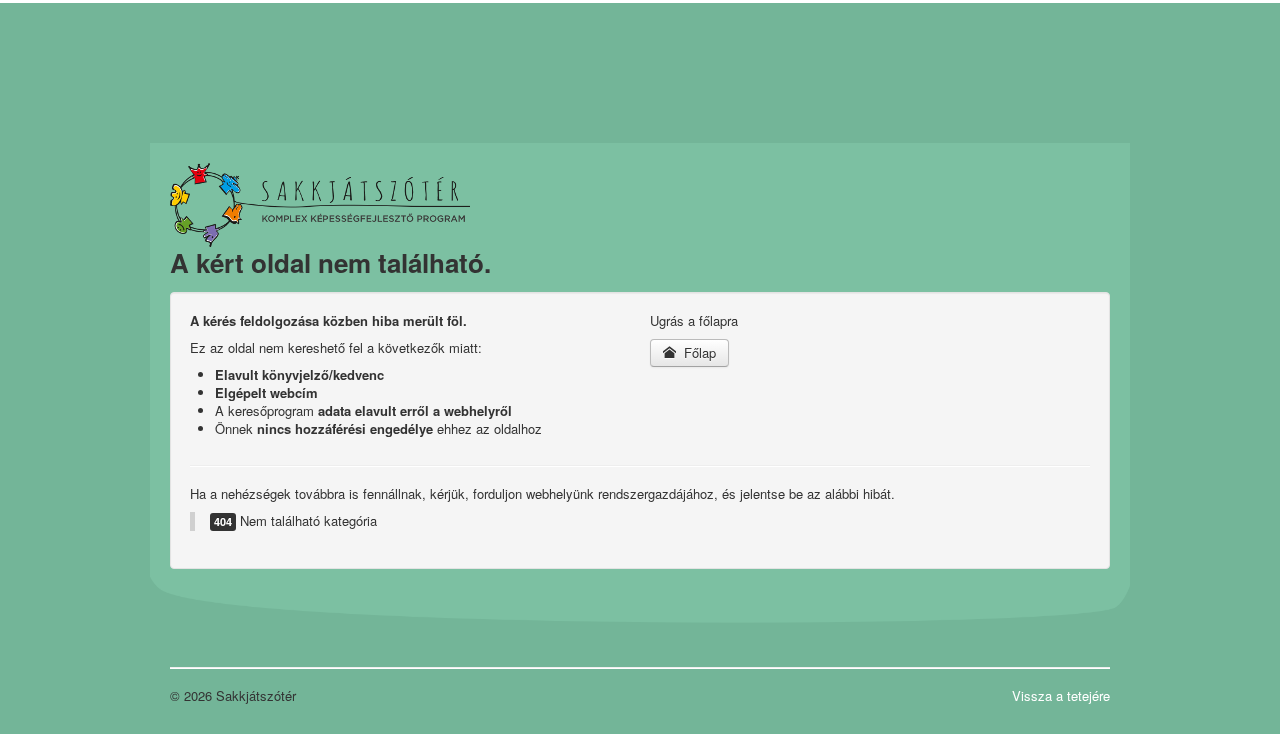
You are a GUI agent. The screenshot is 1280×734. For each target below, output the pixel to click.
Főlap (698, 352)
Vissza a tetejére (1061, 695)
